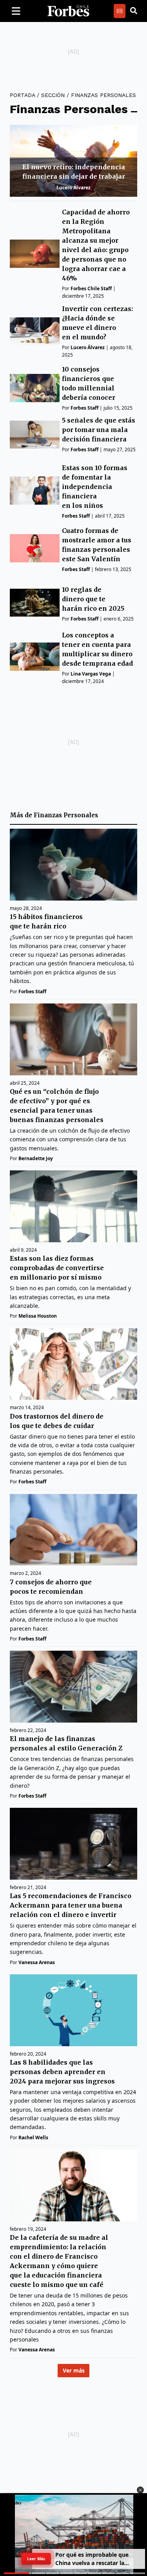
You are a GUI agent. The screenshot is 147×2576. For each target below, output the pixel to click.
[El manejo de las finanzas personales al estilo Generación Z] (73, 1687)
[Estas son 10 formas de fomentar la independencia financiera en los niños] (35, 490)
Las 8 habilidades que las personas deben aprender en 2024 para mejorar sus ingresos (62, 2072)
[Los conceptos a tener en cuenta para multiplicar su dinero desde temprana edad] (35, 656)
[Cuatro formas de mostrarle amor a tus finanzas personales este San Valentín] (35, 548)
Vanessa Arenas (37, 1962)
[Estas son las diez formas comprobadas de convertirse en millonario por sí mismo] (73, 1206)
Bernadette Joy (36, 1158)
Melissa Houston (38, 1316)
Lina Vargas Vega (91, 674)
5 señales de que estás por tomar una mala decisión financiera (99, 430)
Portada (22, 95)
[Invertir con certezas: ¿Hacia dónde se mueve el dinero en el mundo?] (35, 331)
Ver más (74, 2370)
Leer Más (36, 2559)
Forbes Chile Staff (91, 288)
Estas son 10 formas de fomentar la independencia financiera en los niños (95, 487)
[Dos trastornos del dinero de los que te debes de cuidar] (73, 1364)
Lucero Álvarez (73, 188)
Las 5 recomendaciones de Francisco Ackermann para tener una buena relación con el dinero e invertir (71, 1905)
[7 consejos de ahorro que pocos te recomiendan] (73, 1530)
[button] (140, 2490)
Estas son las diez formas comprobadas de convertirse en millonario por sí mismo (57, 1268)
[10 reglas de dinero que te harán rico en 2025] (35, 603)
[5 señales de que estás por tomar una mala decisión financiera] (35, 435)
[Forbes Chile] (68, 11)
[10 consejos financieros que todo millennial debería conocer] (35, 388)
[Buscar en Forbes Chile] (134, 11)
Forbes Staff (84, 408)
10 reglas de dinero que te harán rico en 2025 (93, 599)
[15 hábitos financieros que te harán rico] (73, 865)
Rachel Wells (33, 2138)
